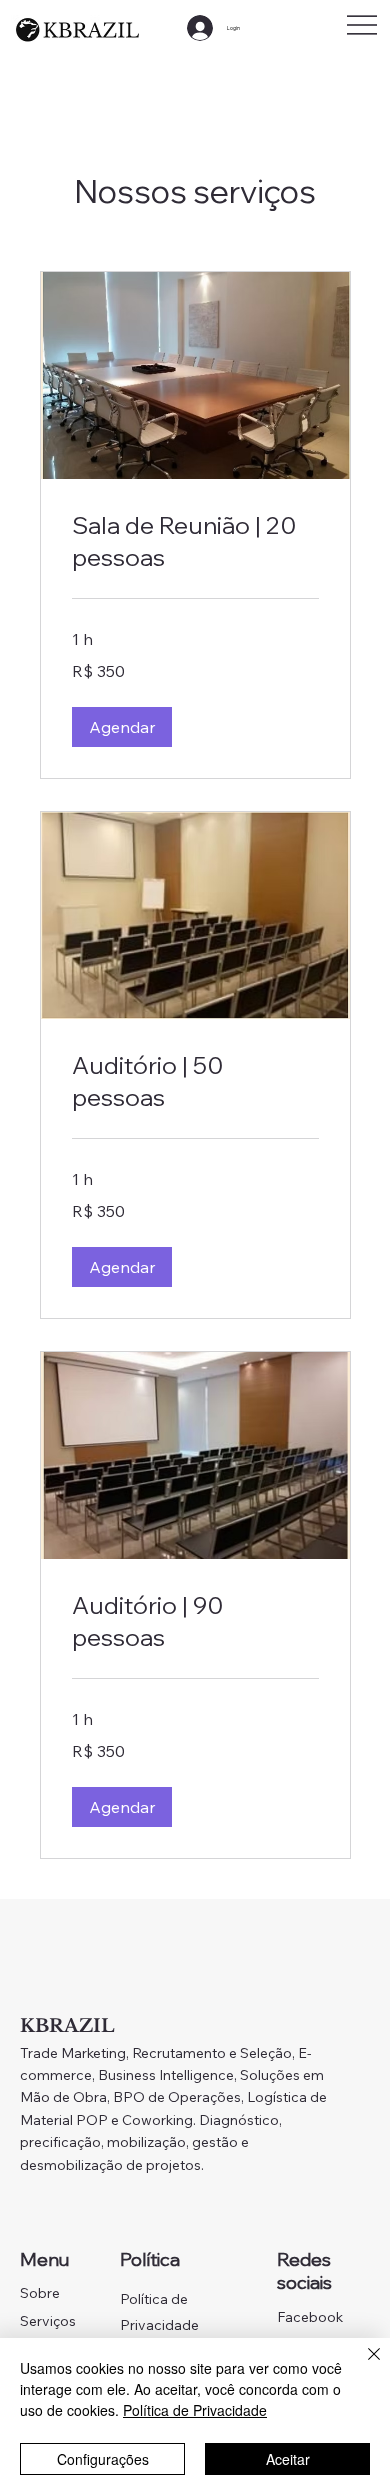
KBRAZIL (67, 2026)
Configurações (103, 2459)
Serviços (48, 2321)
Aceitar (288, 2459)
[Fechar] (362, 2366)
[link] (195, 542)
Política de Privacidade (195, 2410)
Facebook (310, 2317)
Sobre (40, 2293)
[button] (122, 727)
